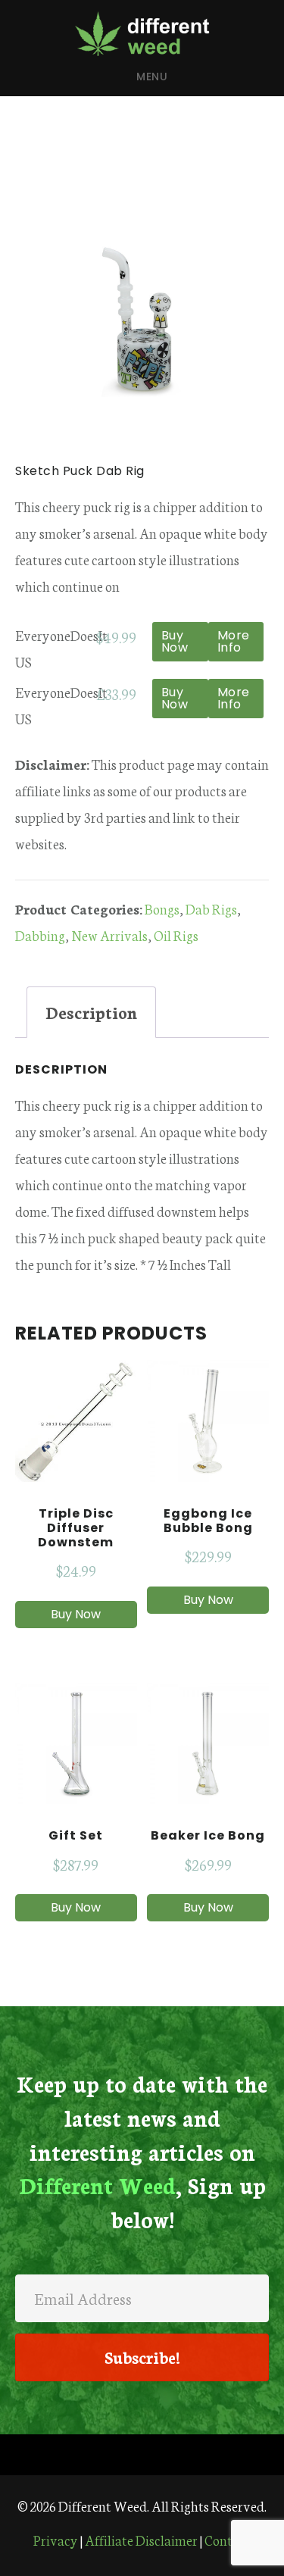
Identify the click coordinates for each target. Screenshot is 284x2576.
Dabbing (40, 935)
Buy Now (175, 641)
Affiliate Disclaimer (141, 2540)
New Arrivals (109, 935)
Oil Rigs (176, 935)
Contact (228, 2540)
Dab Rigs (211, 908)
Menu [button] (152, 77)
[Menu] (142, 2455)
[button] (142, 2357)
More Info (234, 641)
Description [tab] (91, 1012)
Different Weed (142, 33)
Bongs (162, 908)
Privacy (56, 2540)
